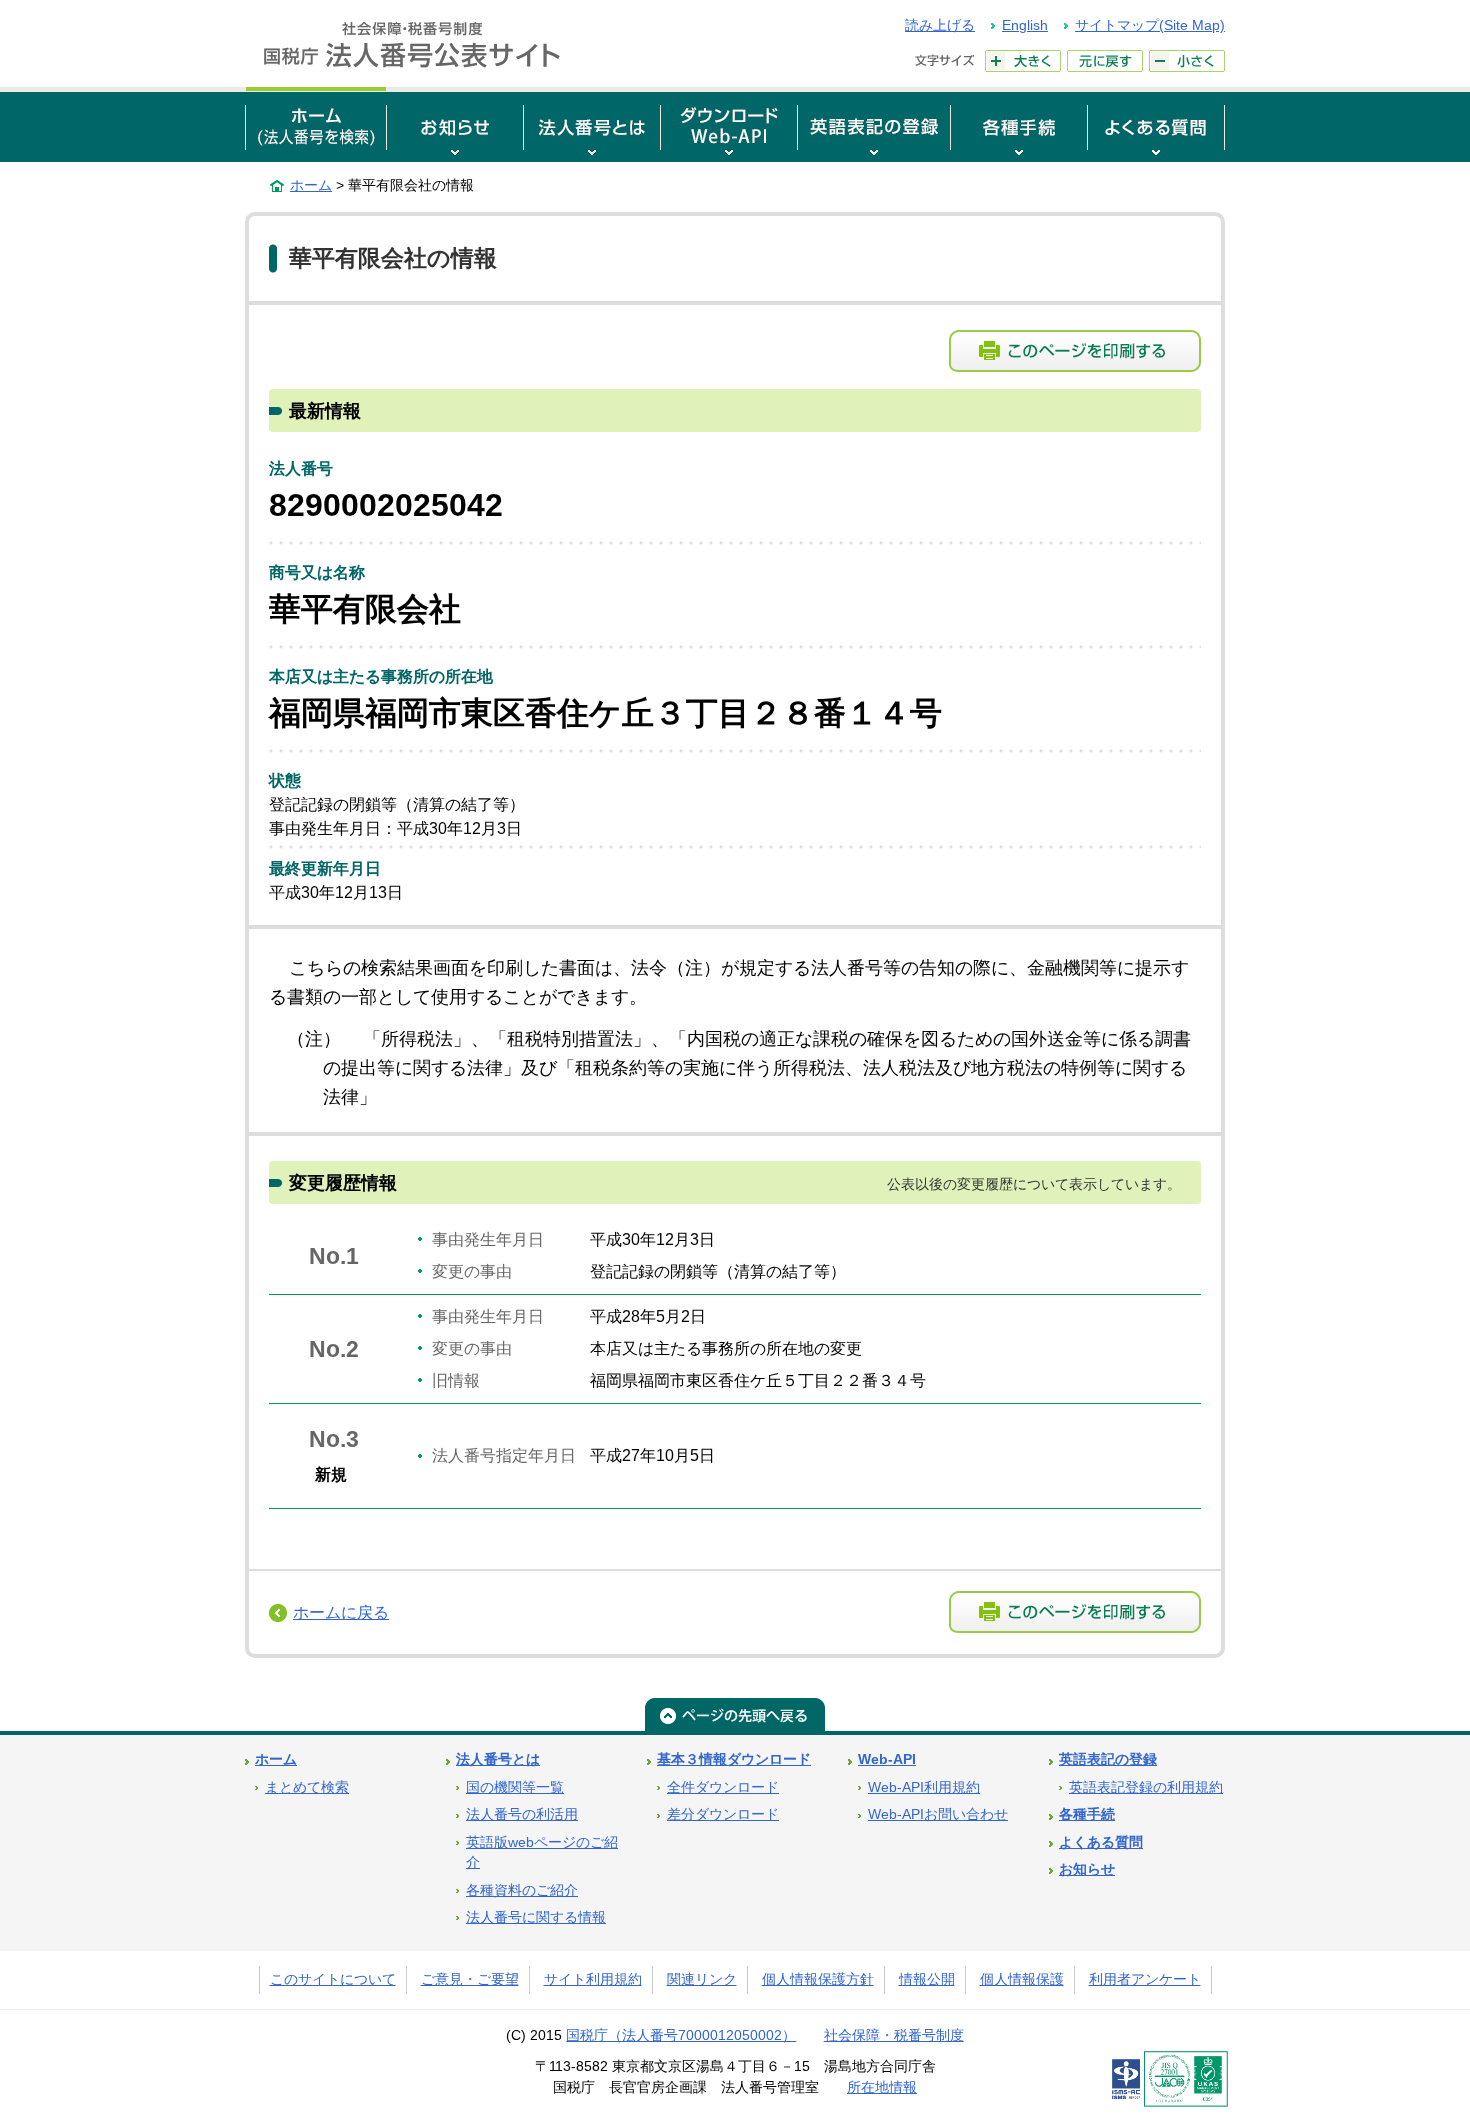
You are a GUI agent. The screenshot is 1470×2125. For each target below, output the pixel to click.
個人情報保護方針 (818, 1979)
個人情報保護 (1022, 1979)
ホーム (311, 185)
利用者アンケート (1145, 1979)
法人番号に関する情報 (536, 1917)
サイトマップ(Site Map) (1150, 25)
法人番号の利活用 (522, 1814)
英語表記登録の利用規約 (1146, 1787)
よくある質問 (1101, 1842)
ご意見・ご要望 (470, 1979)
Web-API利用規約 (924, 1787)
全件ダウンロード (723, 1787)
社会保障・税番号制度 (894, 2035)
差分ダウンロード (723, 1814)
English (1025, 25)
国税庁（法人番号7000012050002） (681, 2035)
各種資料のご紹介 (522, 1890)
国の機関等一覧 (515, 1787)
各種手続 (1087, 1814)
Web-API (887, 1759)
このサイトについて (333, 1979)
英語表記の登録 (1108, 1759)
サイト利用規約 (593, 1979)
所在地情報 (882, 2087)
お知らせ (1087, 1869)
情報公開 (927, 1979)
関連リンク (702, 1979)
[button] (455, 124)
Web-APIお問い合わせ (938, 1814)
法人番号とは (498, 1759)
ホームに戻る (341, 1612)
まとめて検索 (307, 1787)
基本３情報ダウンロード (734, 1759)
